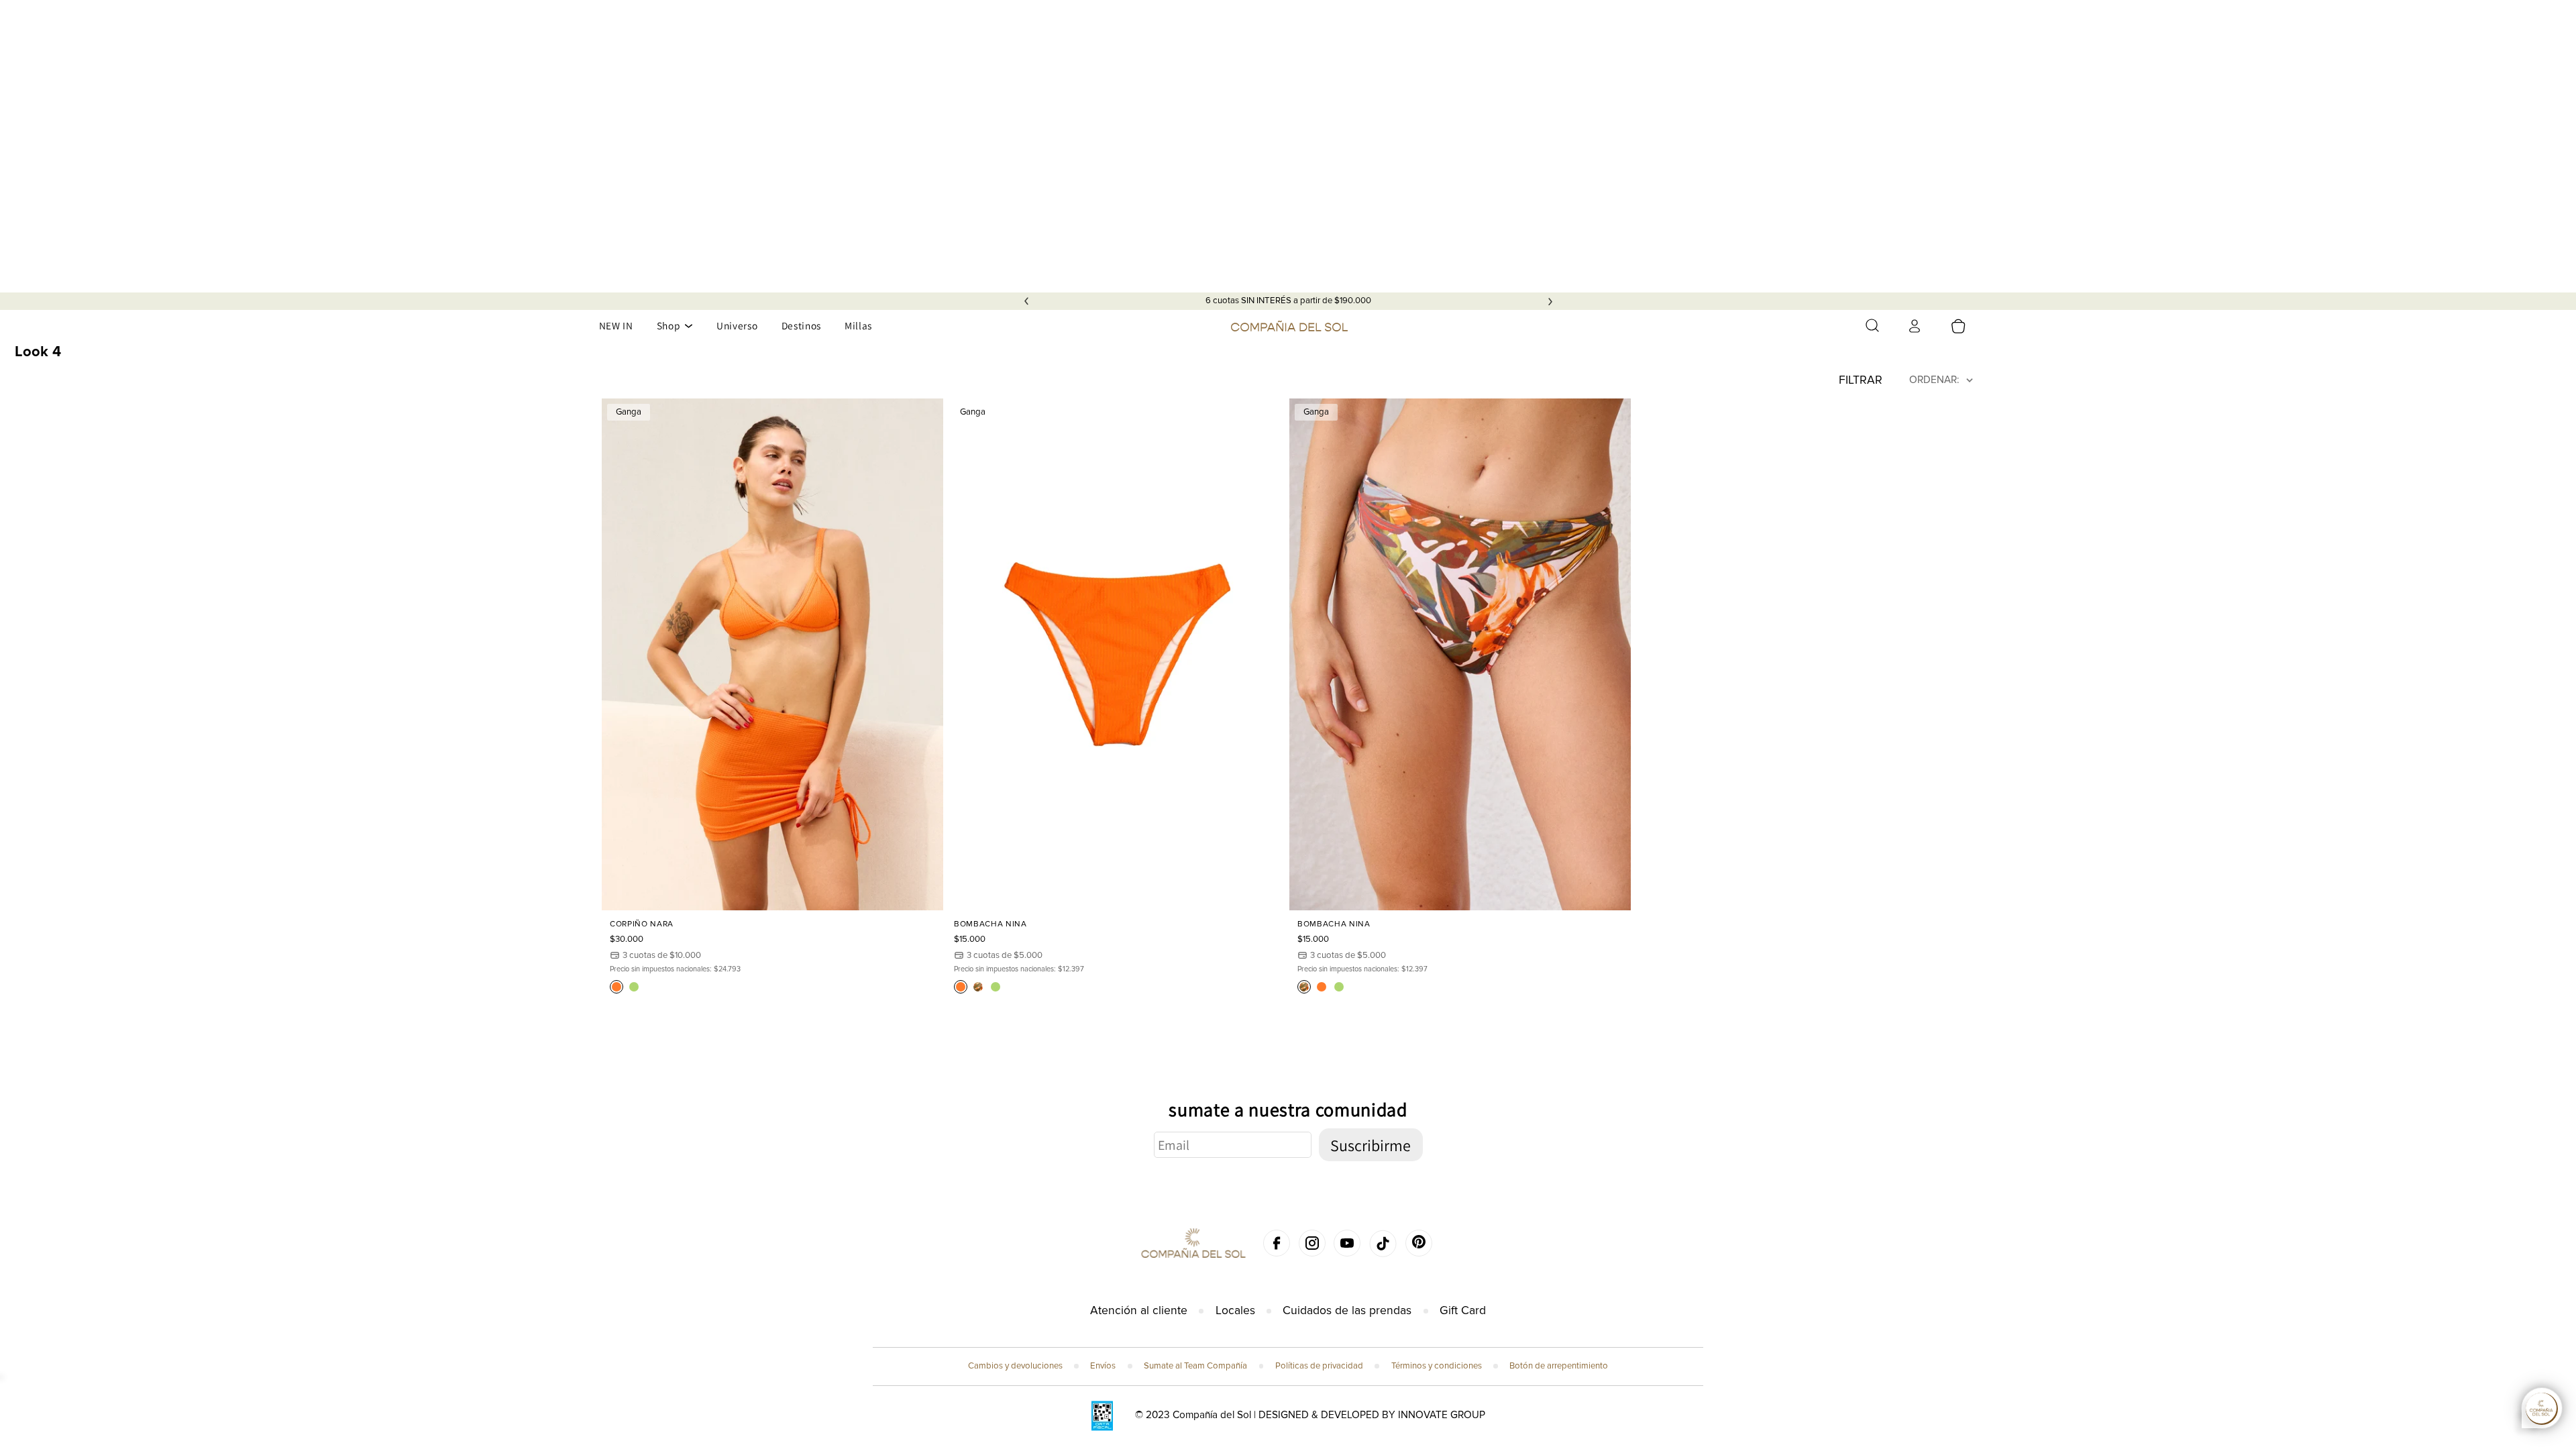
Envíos (1103, 1366)
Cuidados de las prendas (1347, 1310)
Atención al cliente (1139, 1310)
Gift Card (1463, 1310)
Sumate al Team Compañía (1195, 1366)
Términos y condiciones (1437, 1366)
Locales (1235, 1310)
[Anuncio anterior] (1026, 301)
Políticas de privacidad (1319, 1366)
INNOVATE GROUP (1442, 1415)
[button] (1872, 325)
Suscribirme (1371, 1145)
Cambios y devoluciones (1015, 1366)
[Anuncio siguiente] (1550, 301)
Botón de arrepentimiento (1559, 1366)
